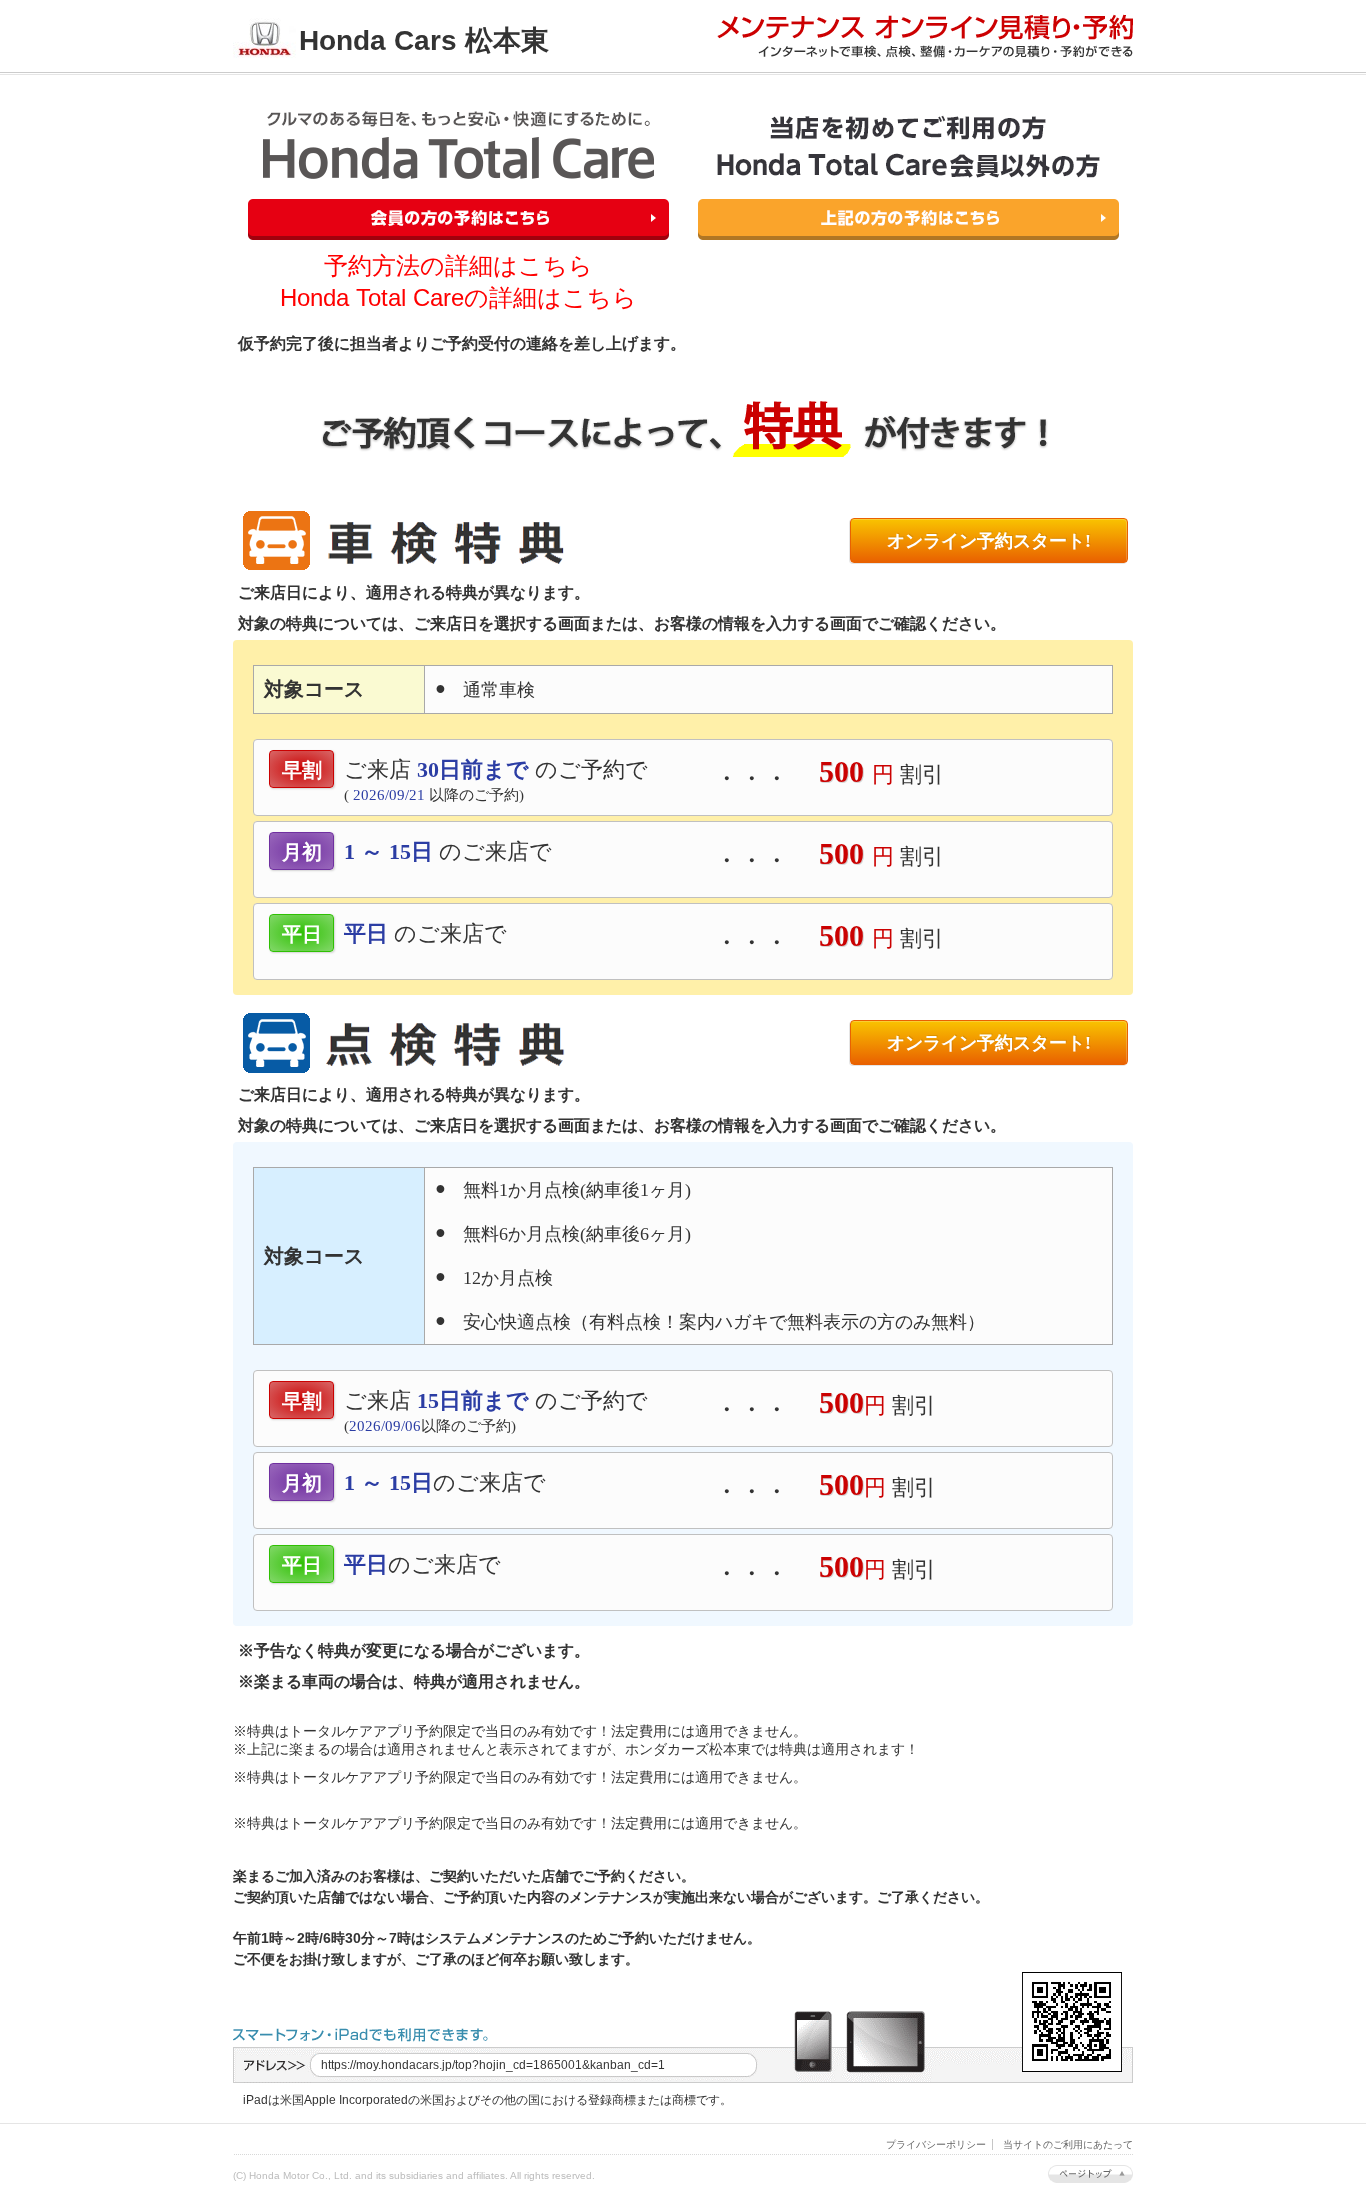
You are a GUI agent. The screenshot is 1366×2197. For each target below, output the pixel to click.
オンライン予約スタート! (989, 541)
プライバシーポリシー (936, 2144)
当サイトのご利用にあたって (1068, 2144)
